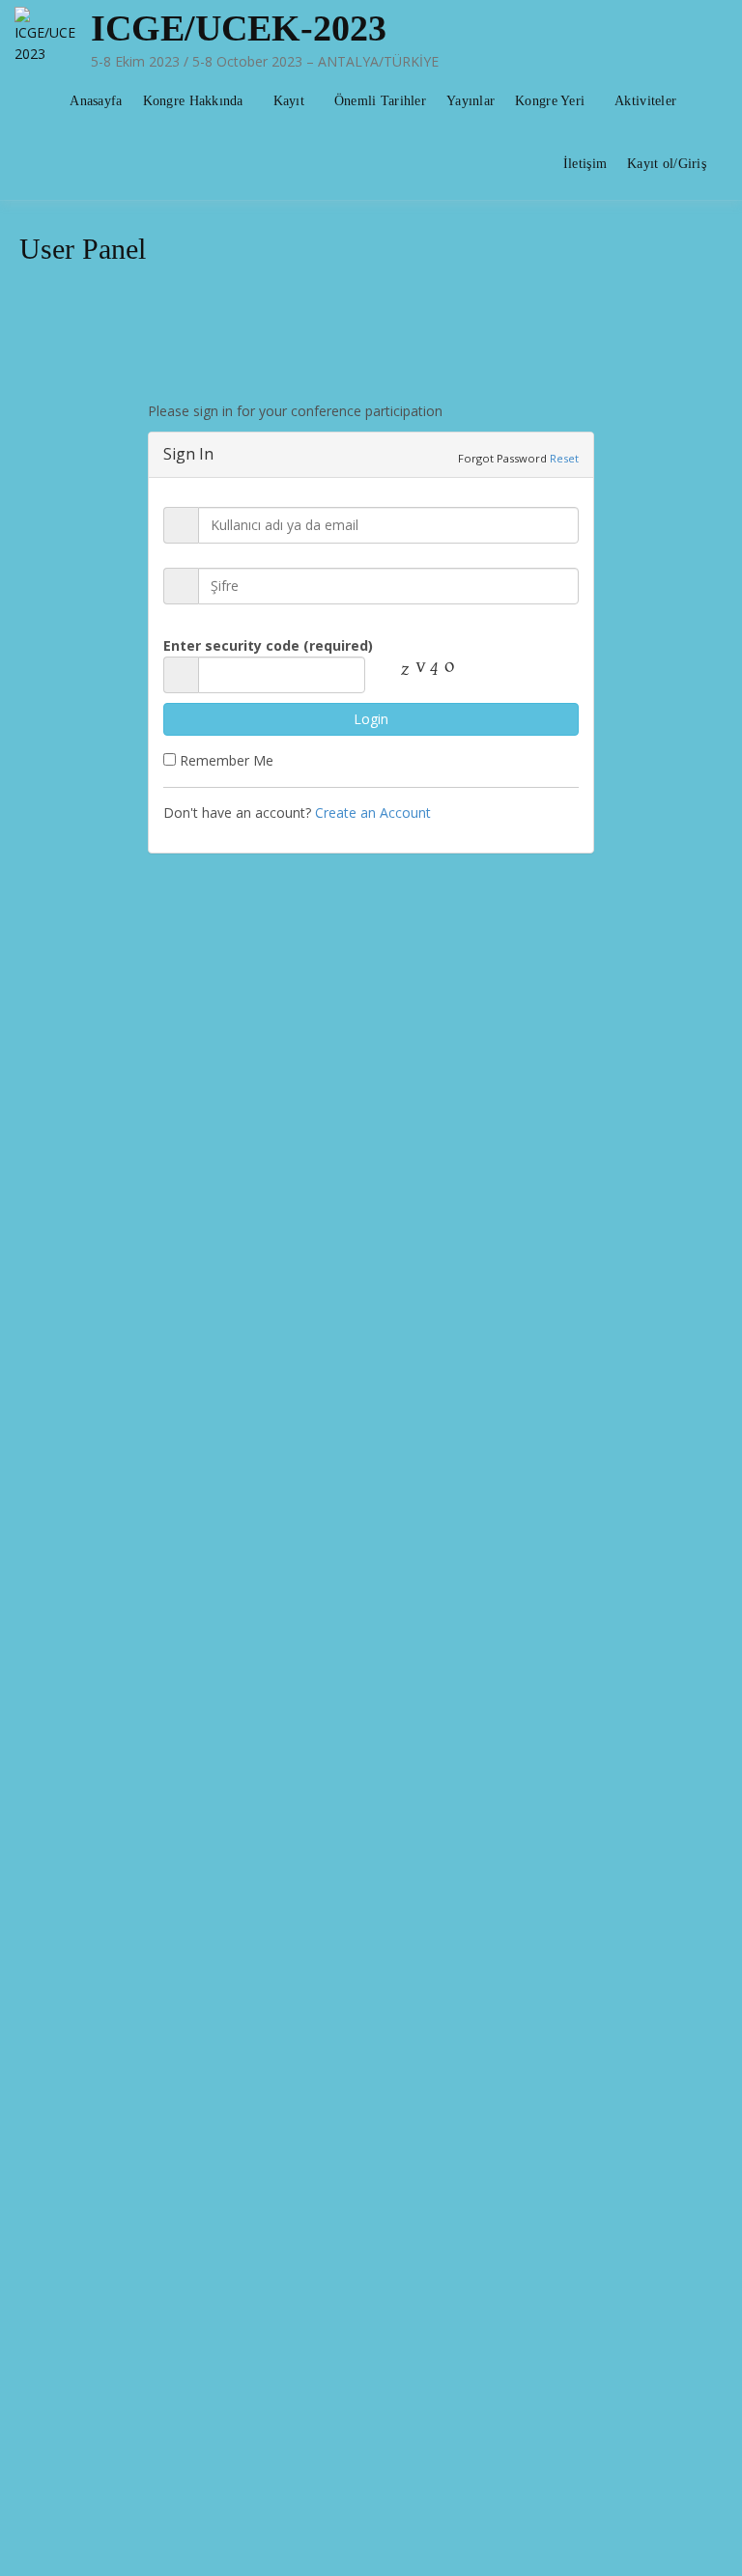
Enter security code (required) (268, 645)
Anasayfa (96, 101)
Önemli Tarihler (380, 101)
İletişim (585, 164)
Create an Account (373, 812)
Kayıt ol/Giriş (667, 164)
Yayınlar (471, 101)
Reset (564, 458)
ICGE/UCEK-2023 (239, 28)
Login (371, 719)
